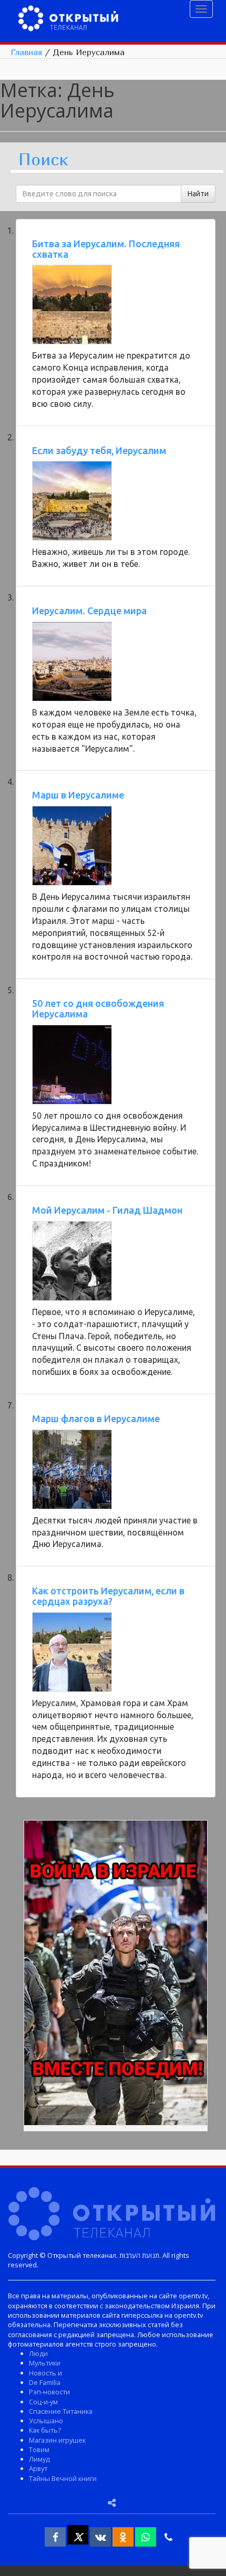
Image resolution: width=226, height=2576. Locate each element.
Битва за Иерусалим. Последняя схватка (106, 249)
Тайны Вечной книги (63, 2478)
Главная (26, 52)
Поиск (43, 160)
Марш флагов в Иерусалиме (96, 1418)
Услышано (46, 2421)
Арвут (38, 2468)
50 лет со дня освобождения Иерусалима (98, 1008)
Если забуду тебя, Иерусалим (99, 450)
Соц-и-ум (43, 2402)
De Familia (45, 2382)
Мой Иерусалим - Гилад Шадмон (107, 1210)
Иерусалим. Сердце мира (89, 611)
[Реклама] (116, 1974)
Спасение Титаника (61, 2411)
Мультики (45, 2363)
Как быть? (45, 2430)
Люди (38, 2353)
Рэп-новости (49, 2392)
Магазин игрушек (57, 2440)
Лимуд (39, 2459)
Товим (39, 2449)
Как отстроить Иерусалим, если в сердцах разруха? (108, 1596)
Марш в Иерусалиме (78, 795)
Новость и (45, 2373)
